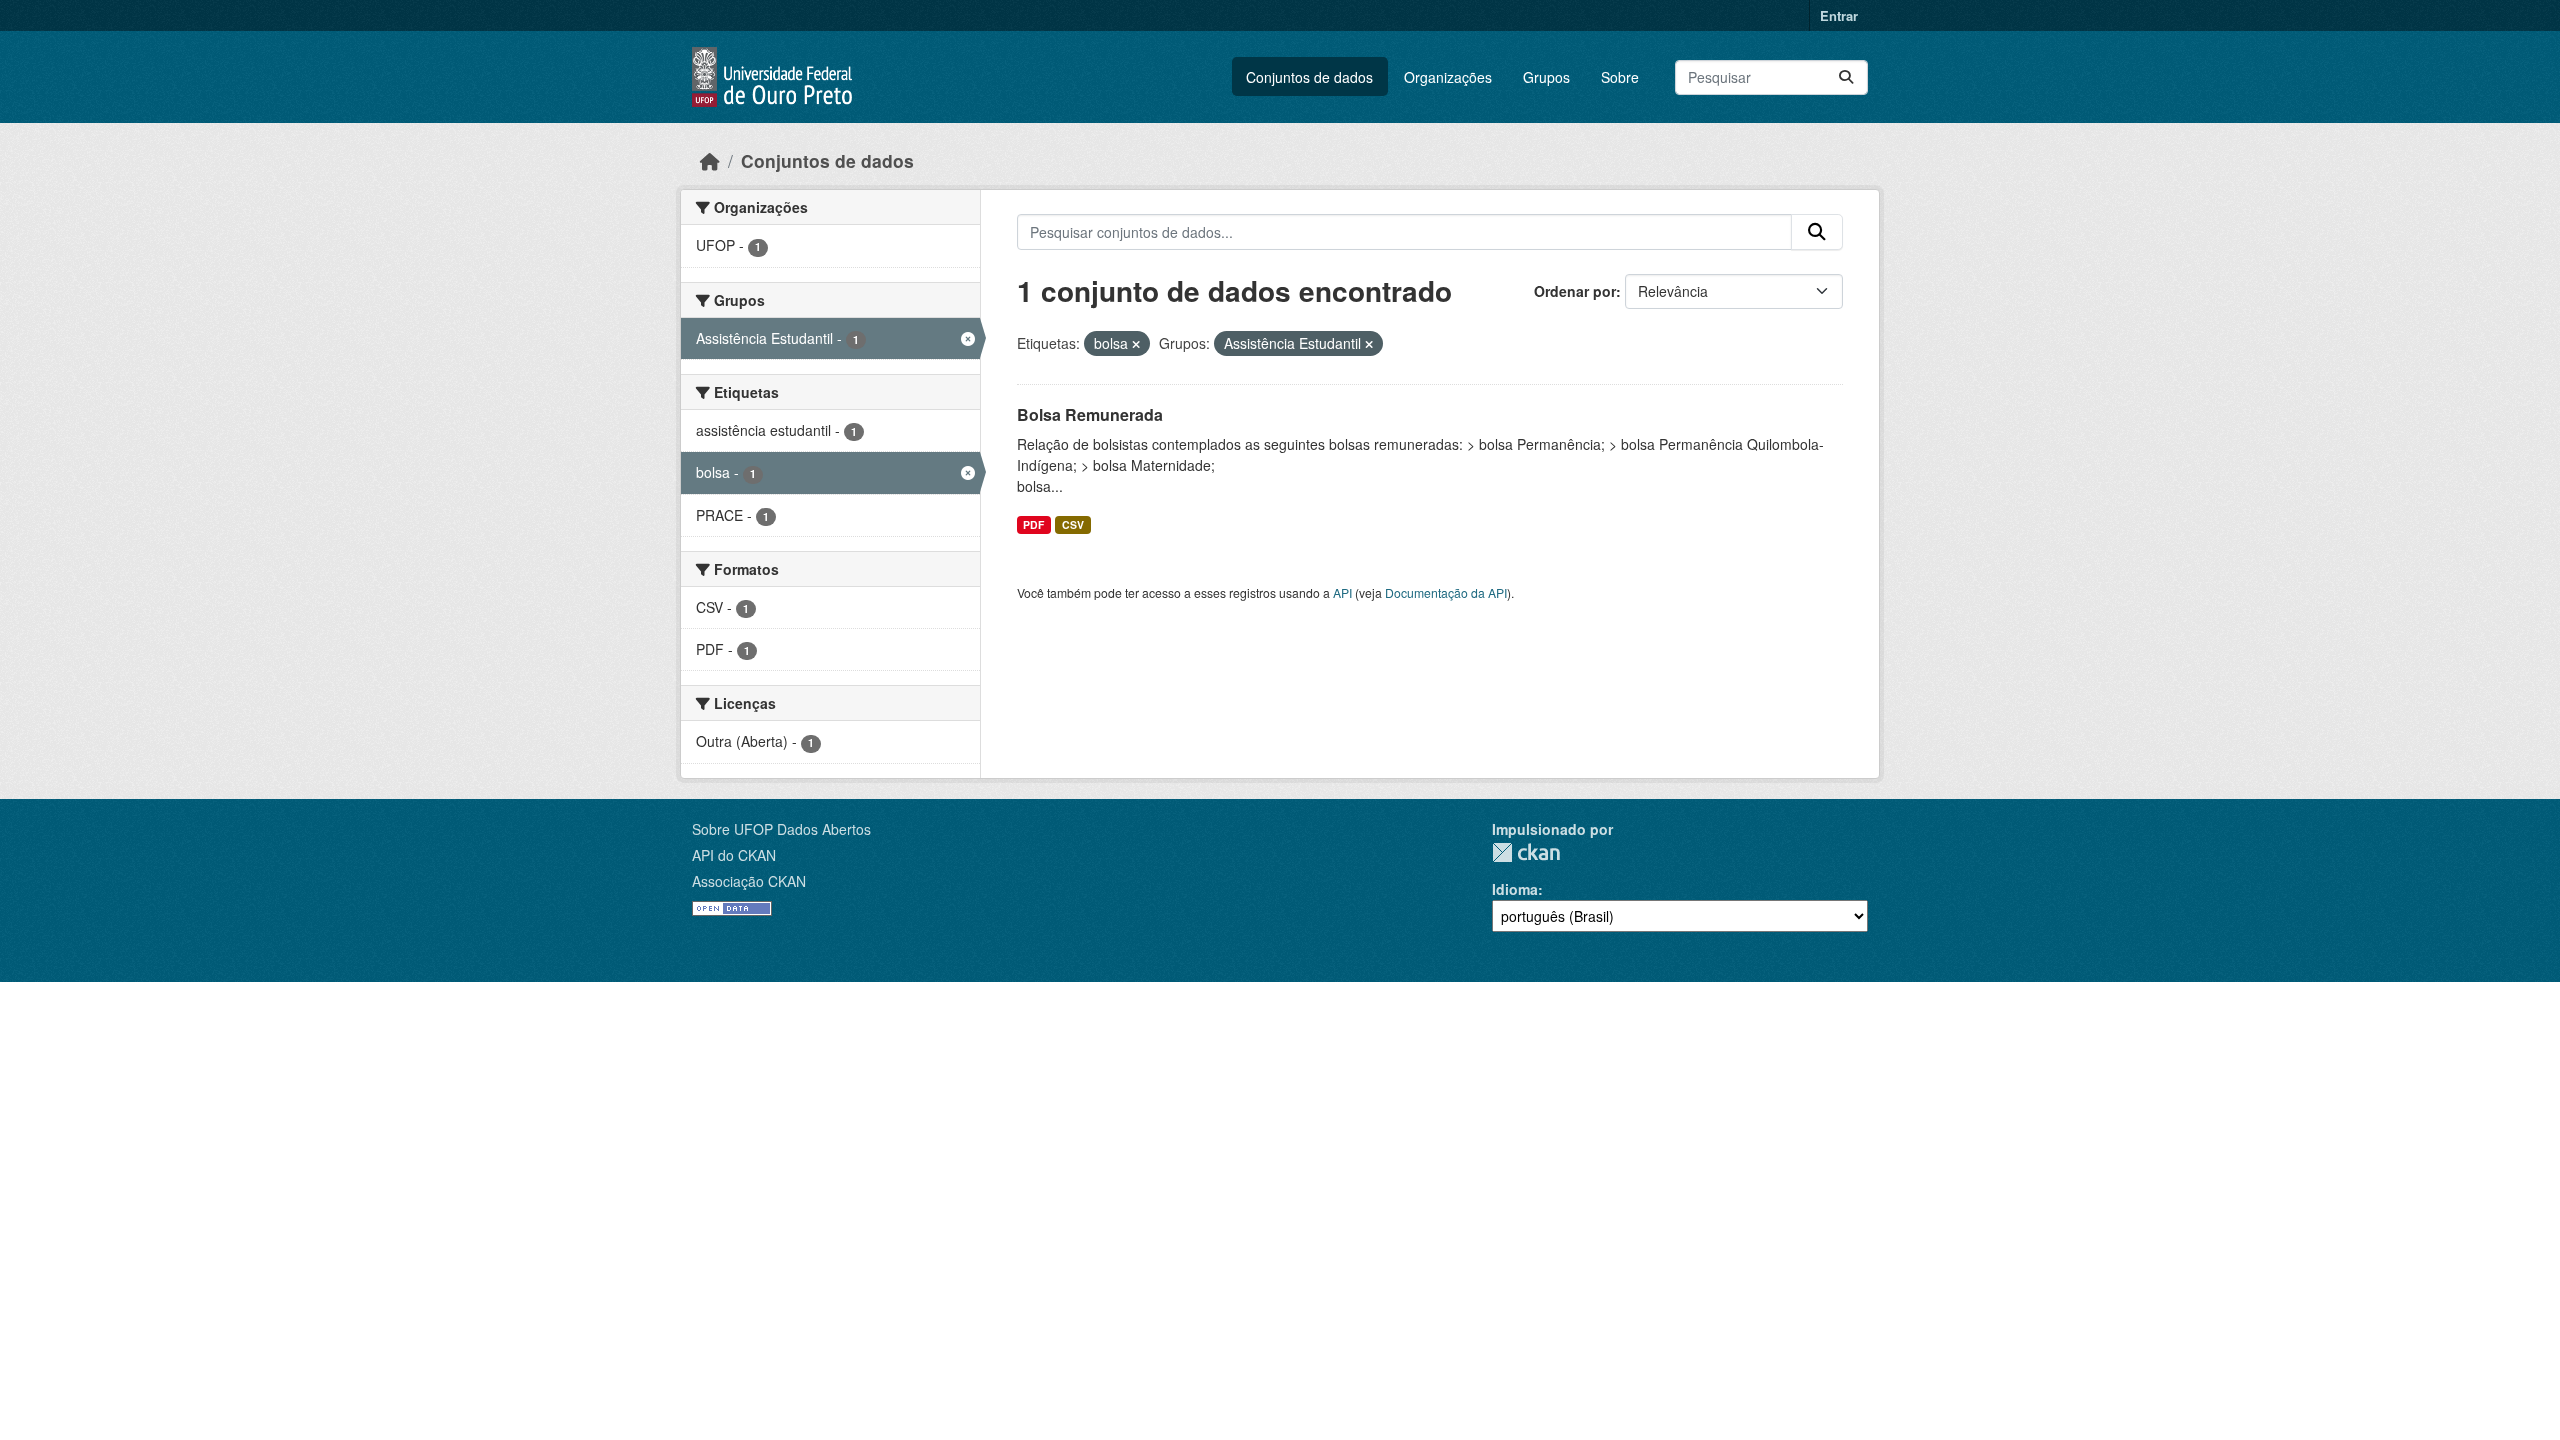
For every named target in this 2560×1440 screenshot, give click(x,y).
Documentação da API (1446, 592)
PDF (1033, 524)
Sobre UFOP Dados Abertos (781, 829)
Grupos (1546, 77)
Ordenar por (1575, 291)
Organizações (1448, 77)
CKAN (1526, 852)
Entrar (1839, 15)
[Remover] (1136, 344)
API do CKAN (734, 855)
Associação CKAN (749, 881)
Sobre (1620, 77)
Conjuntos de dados (1309, 77)
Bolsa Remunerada (1090, 414)
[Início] (710, 160)
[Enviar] (1846, 77)
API (1342, 592)
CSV (1073, 524)
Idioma (1515, 889)
